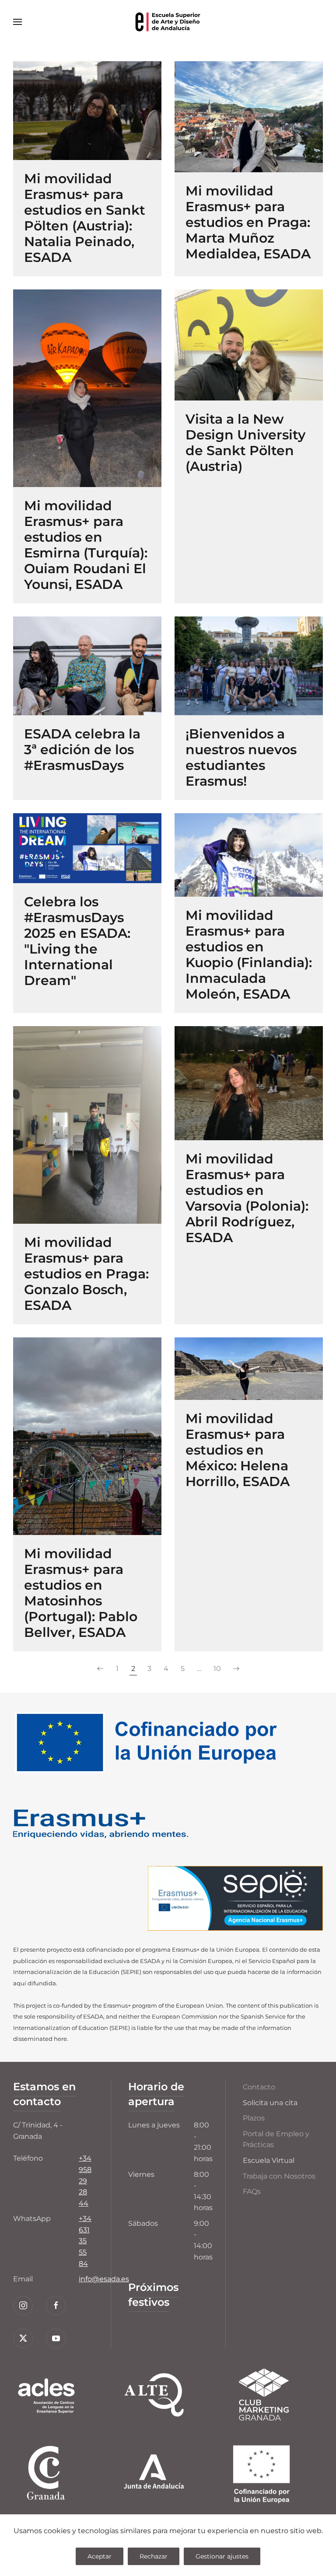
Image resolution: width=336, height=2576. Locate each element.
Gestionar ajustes (222, 2556)
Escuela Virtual (269, 2160)
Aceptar (100, 2556)
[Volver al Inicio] (168, 22)
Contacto (259, 2087)
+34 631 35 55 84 (85, 2241)
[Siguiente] (236, 1669)
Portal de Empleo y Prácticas (276, 2139)
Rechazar (154, 2556)
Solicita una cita (270, 2103)
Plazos (254, 2118)
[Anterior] (100, 1669)
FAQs (252, 2191)
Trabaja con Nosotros (279, 2176)
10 (217, 1669)
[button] (17, 22)
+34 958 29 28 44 (85, 2181)
